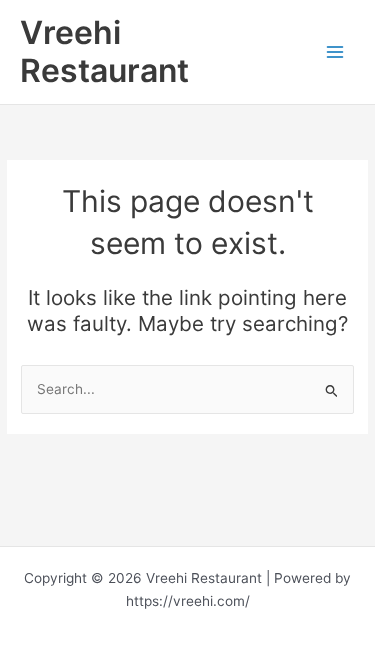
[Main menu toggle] (335, 51)
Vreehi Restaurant (104, 51)
